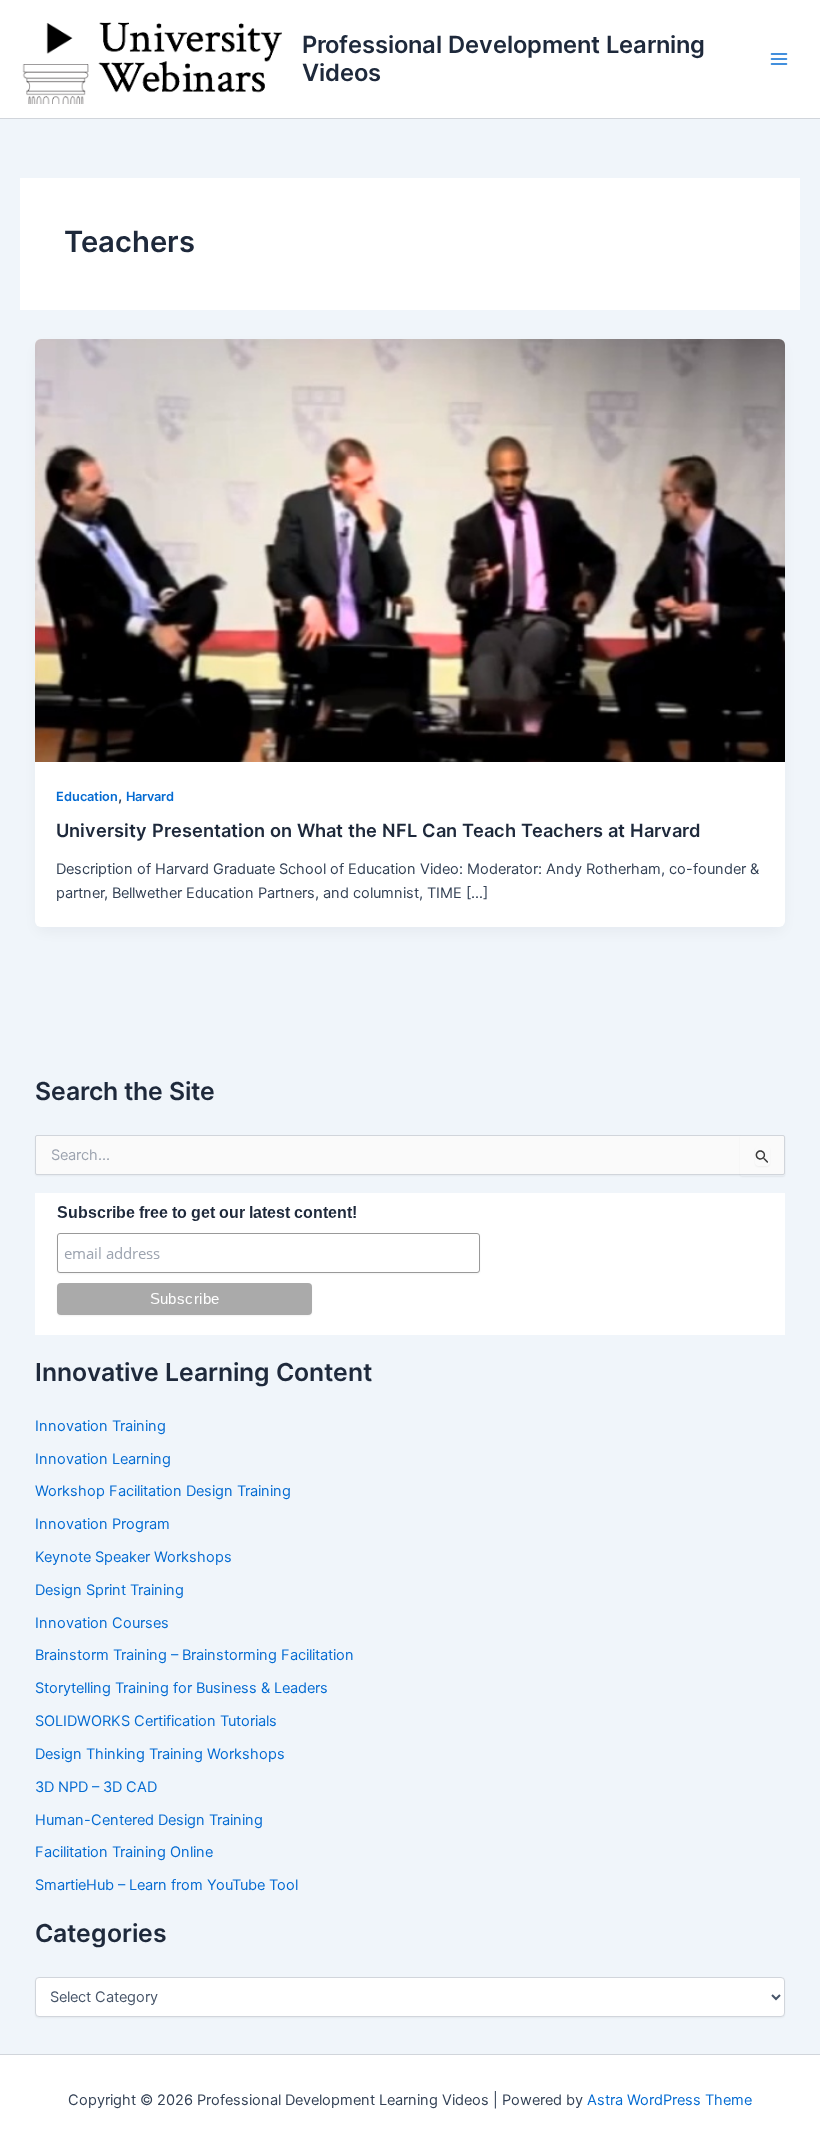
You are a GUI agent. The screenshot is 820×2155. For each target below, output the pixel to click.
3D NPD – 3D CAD (96, 1787)
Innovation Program (102, 1524)
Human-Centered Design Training (149, 1820)
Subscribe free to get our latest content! (207, 1212)
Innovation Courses (102, 1623)
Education (87, 796)
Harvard (150, 796)
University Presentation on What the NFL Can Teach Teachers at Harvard (378, 830)
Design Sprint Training (109, 1590)
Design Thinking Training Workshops (160, 1754)
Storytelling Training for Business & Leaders (181, 1688)
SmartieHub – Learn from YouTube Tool (166, 1885)
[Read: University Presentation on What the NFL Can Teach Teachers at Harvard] (410, 550)
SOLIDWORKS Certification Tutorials (156, 1721)
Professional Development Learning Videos (503, 58)
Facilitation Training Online (124, 1852)
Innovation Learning (103, 1459)
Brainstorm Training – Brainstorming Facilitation (194, 1655)
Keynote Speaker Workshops (133, 1557)
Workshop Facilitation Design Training (163, 1491)
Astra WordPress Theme (669, 2100)
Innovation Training (100, 1426)
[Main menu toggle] (779, 59)
